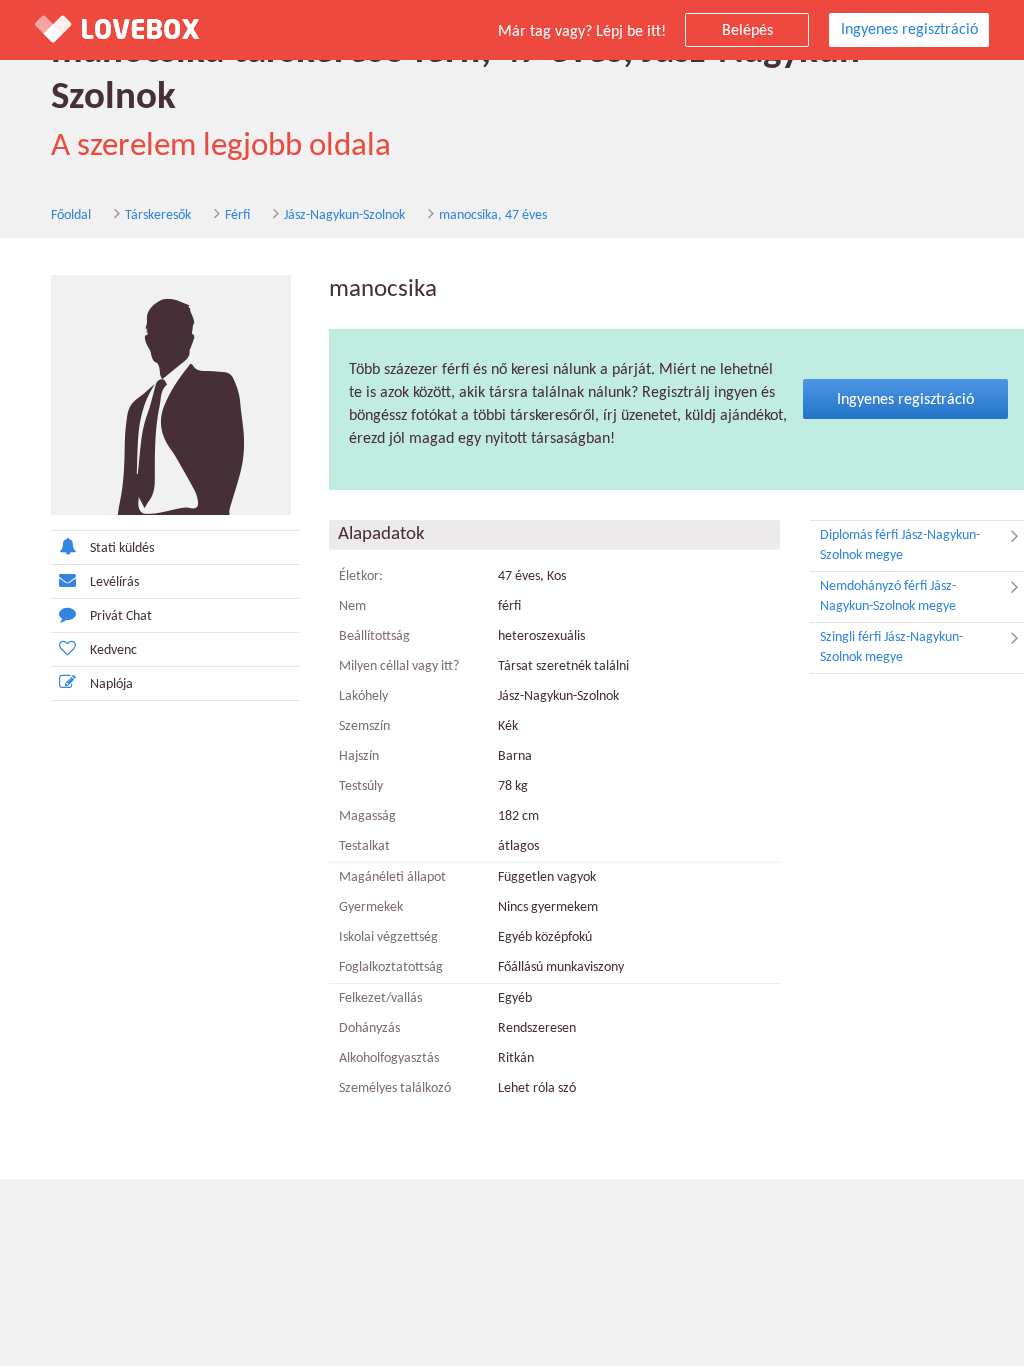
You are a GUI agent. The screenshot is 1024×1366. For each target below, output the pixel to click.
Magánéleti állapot (392, 877)
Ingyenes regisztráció (909, 30)
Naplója (111, 684)
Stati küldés (122, 548)
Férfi (237, 215)
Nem (352, 606)
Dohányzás (369, 1028)
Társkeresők (158, 215)
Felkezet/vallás (380, 998)
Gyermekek (371, 907)
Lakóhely (363, 696)
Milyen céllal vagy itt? (399, 666)
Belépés (747, 31)
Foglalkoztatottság (391, 967)
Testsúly (361, 786)
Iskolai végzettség (388, 937)
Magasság (367, 816)
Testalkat (364, 846)
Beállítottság (374, 636)
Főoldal (71, 215)
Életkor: (361, 576)
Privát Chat (121, 616)
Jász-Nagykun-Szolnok (344, 215)
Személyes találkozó (395, 1088)
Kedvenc (113, 650)
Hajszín (359, 756)
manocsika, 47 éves (493, 215)
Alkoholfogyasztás (389, 1058)
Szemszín (364, 726)
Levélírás (114, 582)
